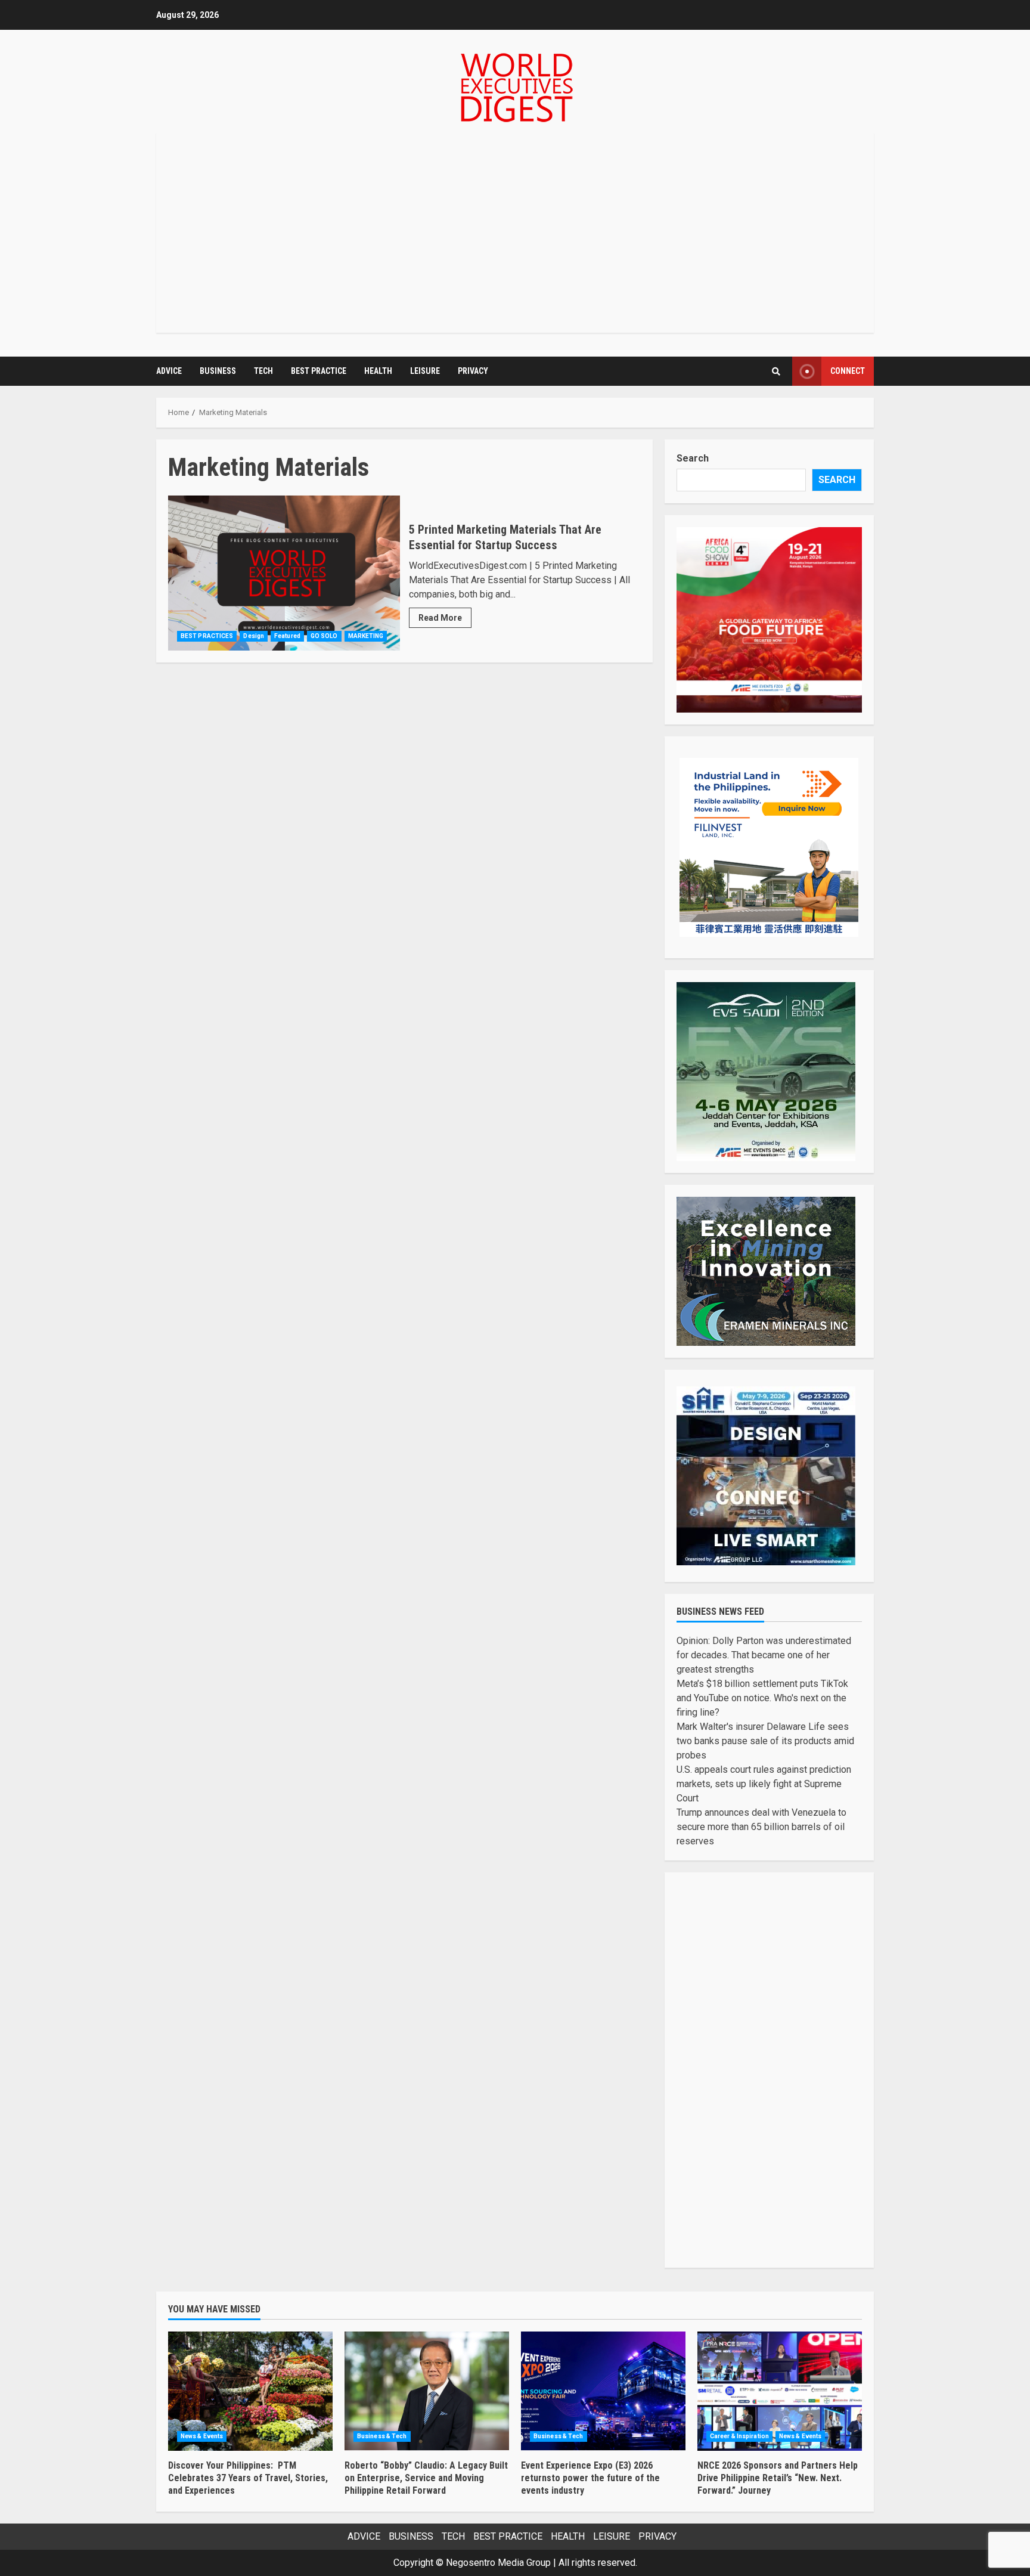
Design (254, 636)
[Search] (776, 371)
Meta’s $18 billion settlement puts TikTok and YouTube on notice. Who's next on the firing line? (762, 1698)
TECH (263, 371)
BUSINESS (218, 371)
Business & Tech (382, 2436)
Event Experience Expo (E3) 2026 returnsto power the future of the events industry (603, 2391)
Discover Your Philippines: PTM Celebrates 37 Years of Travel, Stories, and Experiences (250, 2391)
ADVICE (169, 371)
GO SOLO (324, 636)
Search (693, 458)
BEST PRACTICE (319, 371)
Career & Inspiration (739, 2436)
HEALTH (378, 371)
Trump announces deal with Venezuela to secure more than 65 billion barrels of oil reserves (761, 1827)
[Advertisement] (515, 233)
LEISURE (425, 371)
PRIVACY (473, 371)
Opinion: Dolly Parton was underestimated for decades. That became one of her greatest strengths (764, 1655)
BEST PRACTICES (207, 636)
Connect (848, 371)
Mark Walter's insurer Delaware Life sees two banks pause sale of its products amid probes (765, 1741)
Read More (440, 618)
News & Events (202, 2436)
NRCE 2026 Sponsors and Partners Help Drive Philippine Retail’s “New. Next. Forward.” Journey (780, 2391)
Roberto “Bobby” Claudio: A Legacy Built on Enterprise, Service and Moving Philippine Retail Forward (427, 2391)
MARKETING (366, 636)
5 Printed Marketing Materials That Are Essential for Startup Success (284, 573)
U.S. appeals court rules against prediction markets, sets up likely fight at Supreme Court (764, 1784)
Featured (287, 636)
